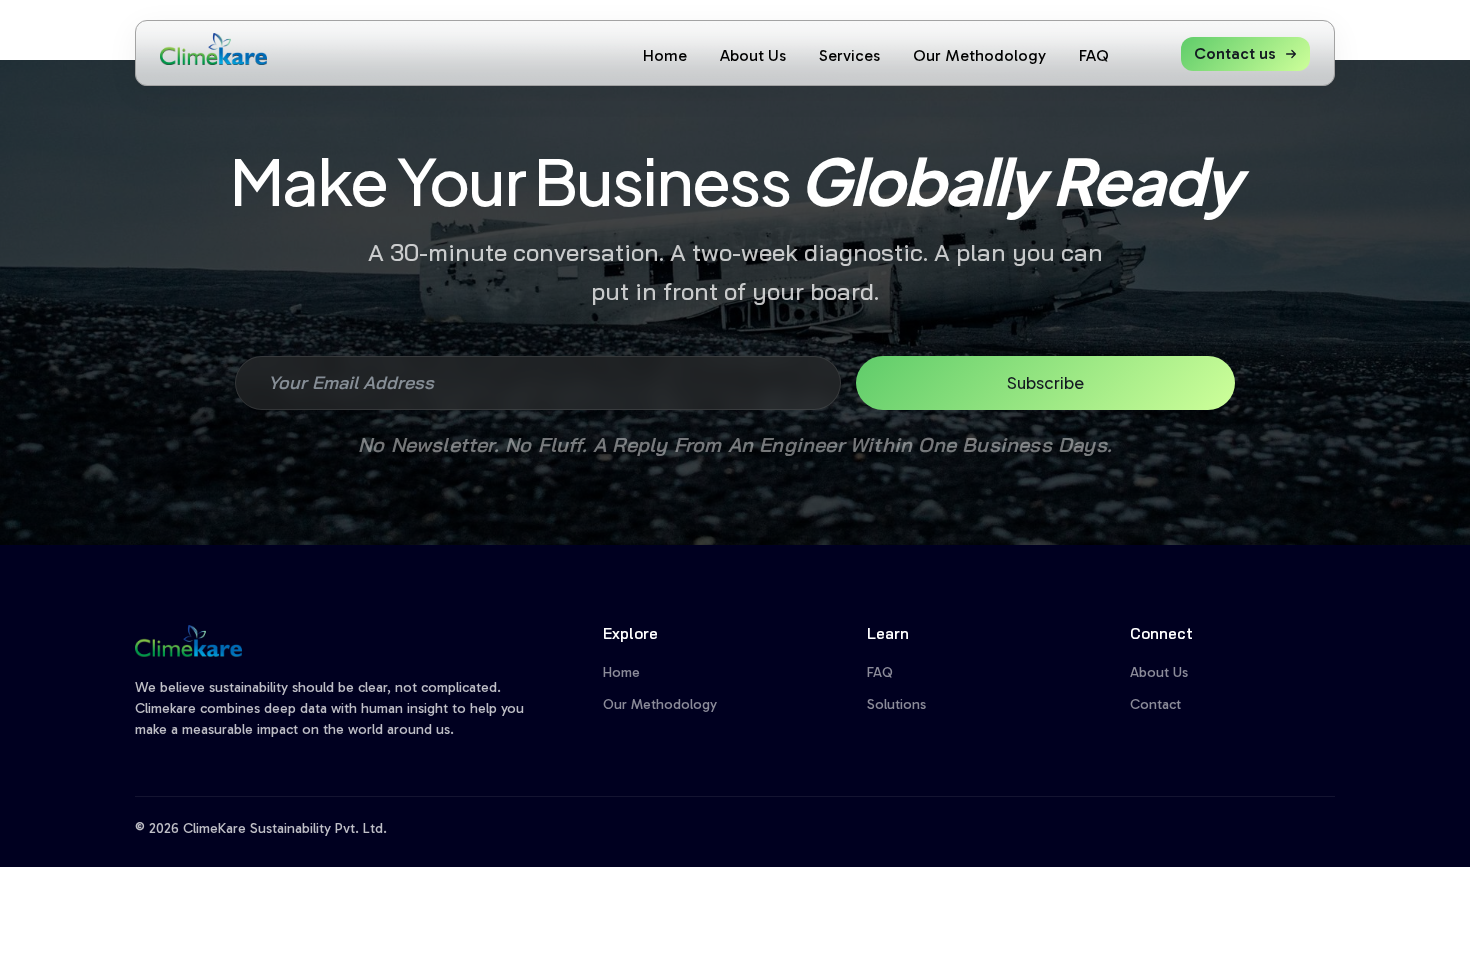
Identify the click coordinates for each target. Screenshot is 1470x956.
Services (849, 56)
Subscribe (1045, 382)
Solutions (896, 704)
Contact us (1235, 53)
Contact (1155, 704)
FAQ (1094, 56)
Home (665, 56)
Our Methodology (979, 56)
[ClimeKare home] (213, 49)
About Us (753, 56)
